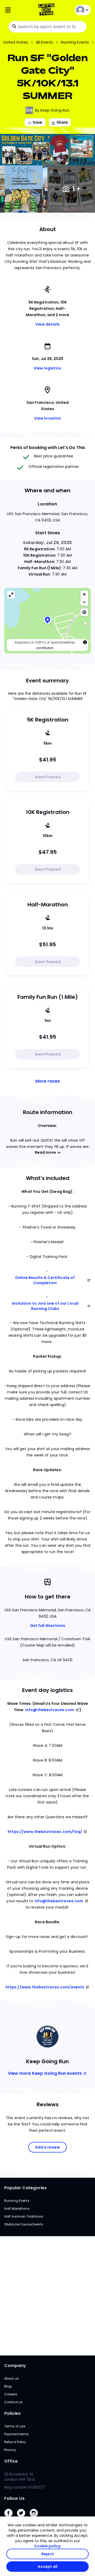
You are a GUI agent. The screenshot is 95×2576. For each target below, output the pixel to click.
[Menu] (19, 10)
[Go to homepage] (47, 10)
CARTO (40, 642)
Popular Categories (25, 2188)
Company (15, 2366)
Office (11, 2461)
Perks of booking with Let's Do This (48, 448)
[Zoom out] (84, 602)
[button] (47, 621)
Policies (12, 2413)
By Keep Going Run (52, 110)
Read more (45, 1152)
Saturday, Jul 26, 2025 (47, 543)
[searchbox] (47, 27)
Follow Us (14, 2498)
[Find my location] (84, 612)
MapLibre (22, 642)
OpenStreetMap (63, 642)
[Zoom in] (84, 594)
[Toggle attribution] (85, 642)
